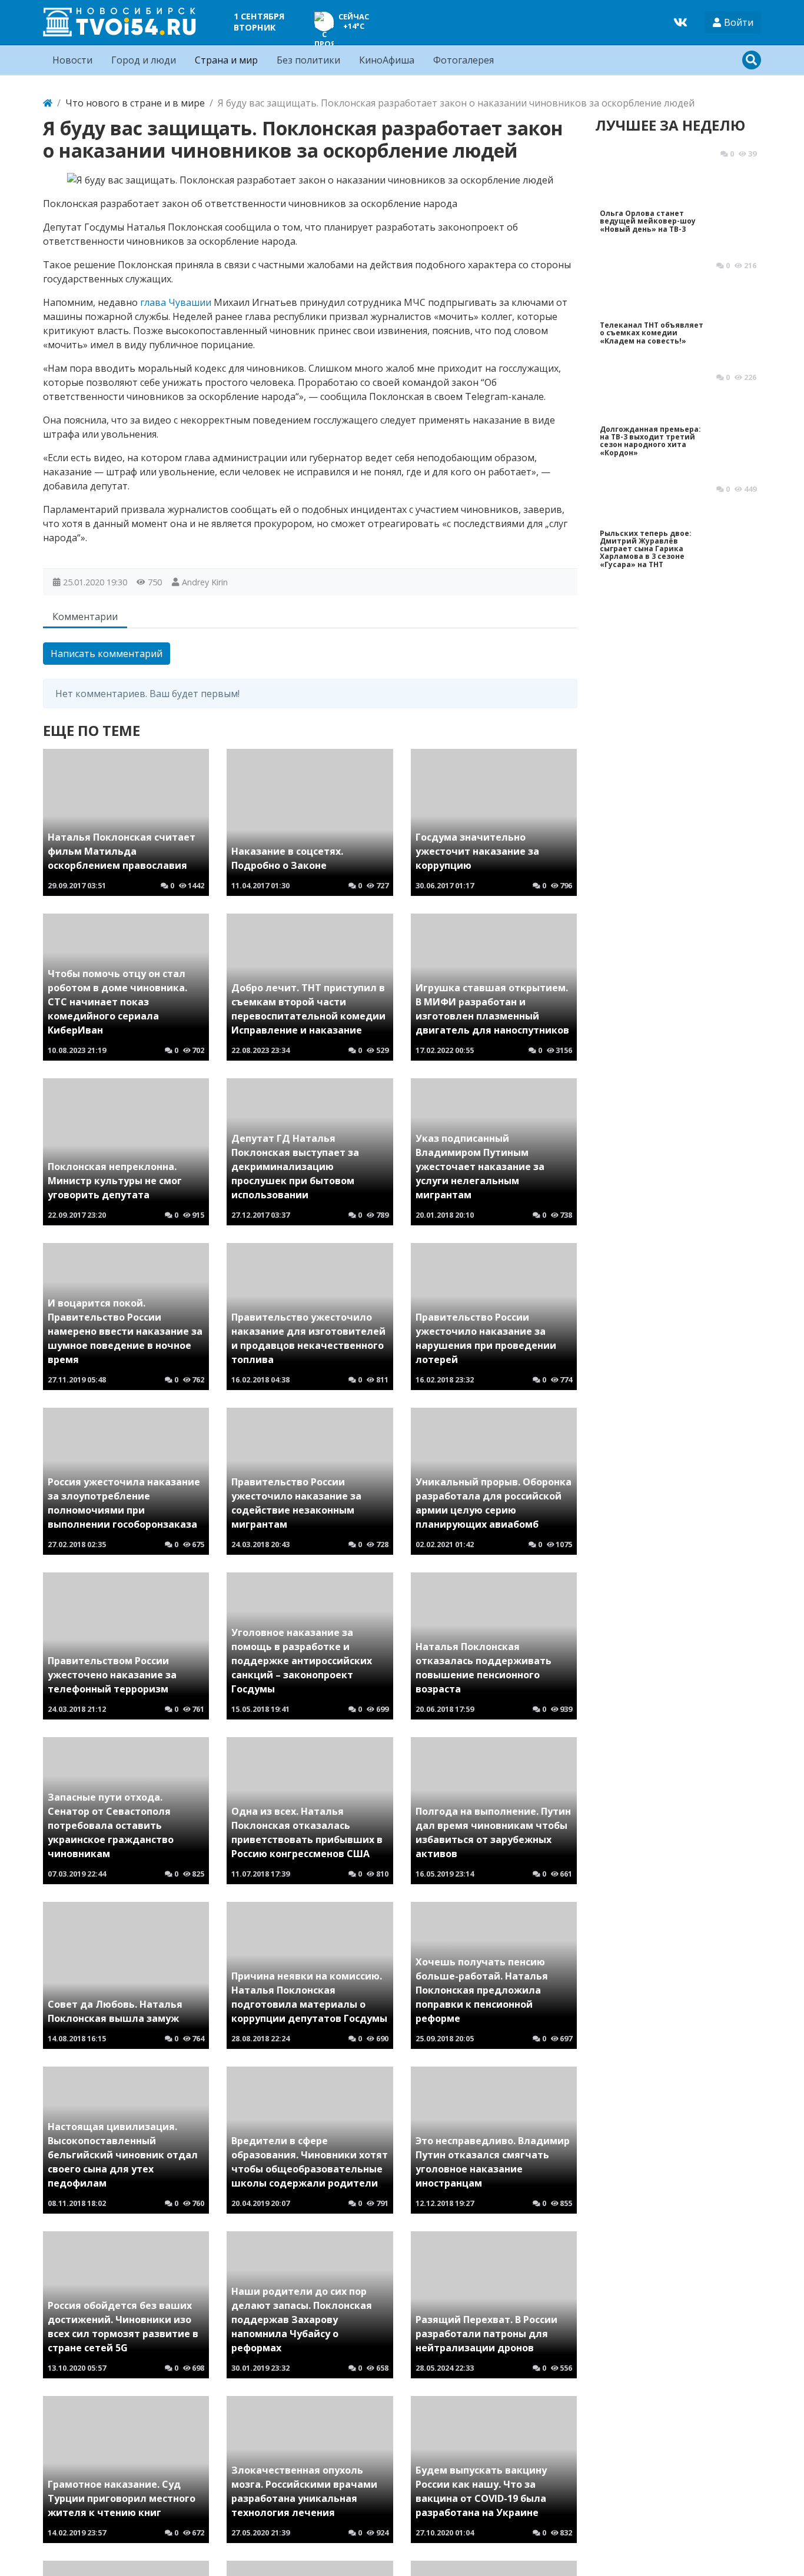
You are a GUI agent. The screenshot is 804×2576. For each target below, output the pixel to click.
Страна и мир (226, 60)
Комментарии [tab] (85, 616)
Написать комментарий (107, 654)
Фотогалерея (464, 60)
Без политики (308, 60)
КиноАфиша (387, 60)
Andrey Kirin (205, 582)
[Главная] (48, 103)
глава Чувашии (176, 302)
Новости (72, 60)
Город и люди (144, 60)
